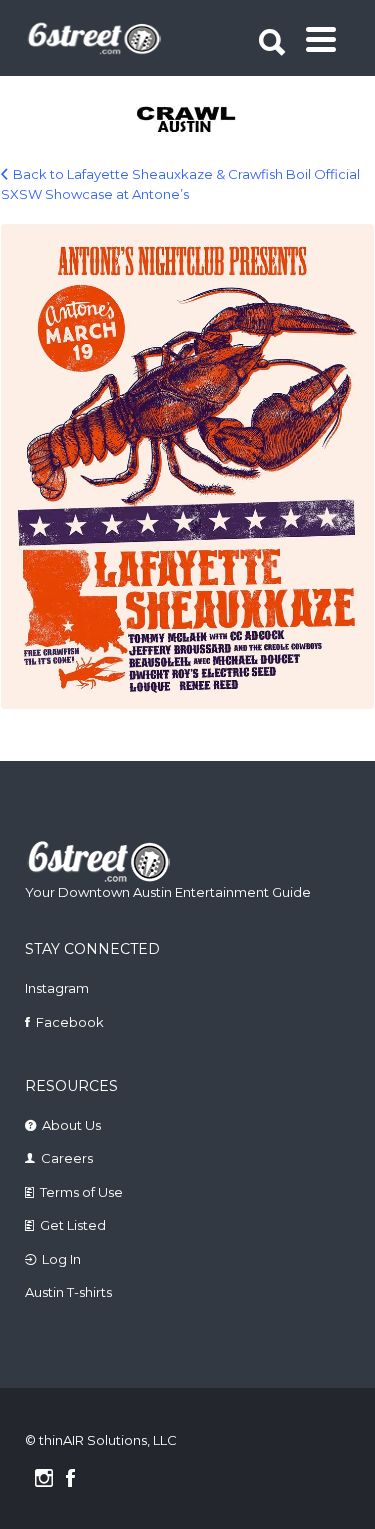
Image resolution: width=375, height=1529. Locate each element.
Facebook (70, 1022)
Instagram (57, 988)
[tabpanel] (190, 121)
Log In (61, 1259)
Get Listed (73, 1225)
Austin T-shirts (68, 1292)
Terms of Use (81, 1192)
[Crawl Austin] (190, 121)
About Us (71, 1125)
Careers (67, 1158)
